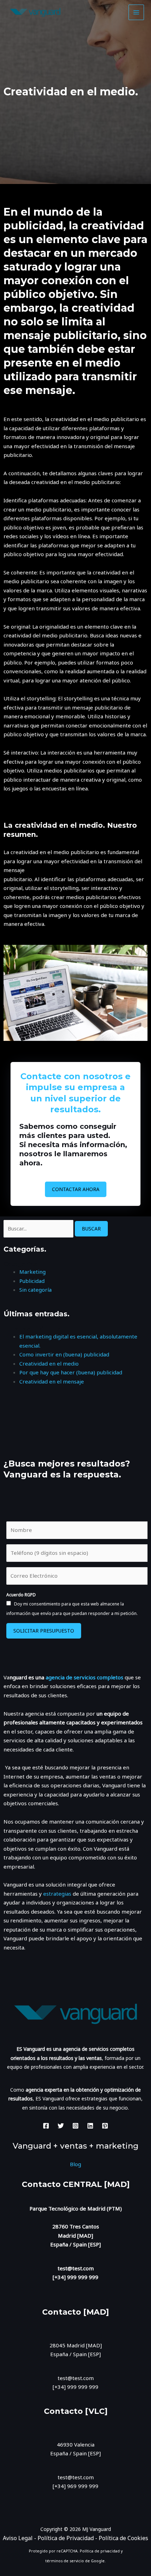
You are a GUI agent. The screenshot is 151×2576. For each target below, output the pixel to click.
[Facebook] (46, 2126)
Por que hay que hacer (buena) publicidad (71, 1372)
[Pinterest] (105, 2126)
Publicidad (32, 1281)
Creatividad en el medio (49, 1363)
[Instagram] (75, 2126)
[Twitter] (61, 2126)
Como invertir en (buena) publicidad (64, 1354)
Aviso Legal (18, 2538)
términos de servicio (65, 2561)
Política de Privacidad (66, 2538)
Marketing (32, 1272)
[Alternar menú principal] (136, 12)
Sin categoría (35, 1290)
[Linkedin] (90, 2126)
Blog (75, 2164)
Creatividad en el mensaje (52, 1381)
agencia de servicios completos (84, 1677)
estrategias (58, 1894)
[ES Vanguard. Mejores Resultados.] (35, 12)
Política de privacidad (100, 2551)
